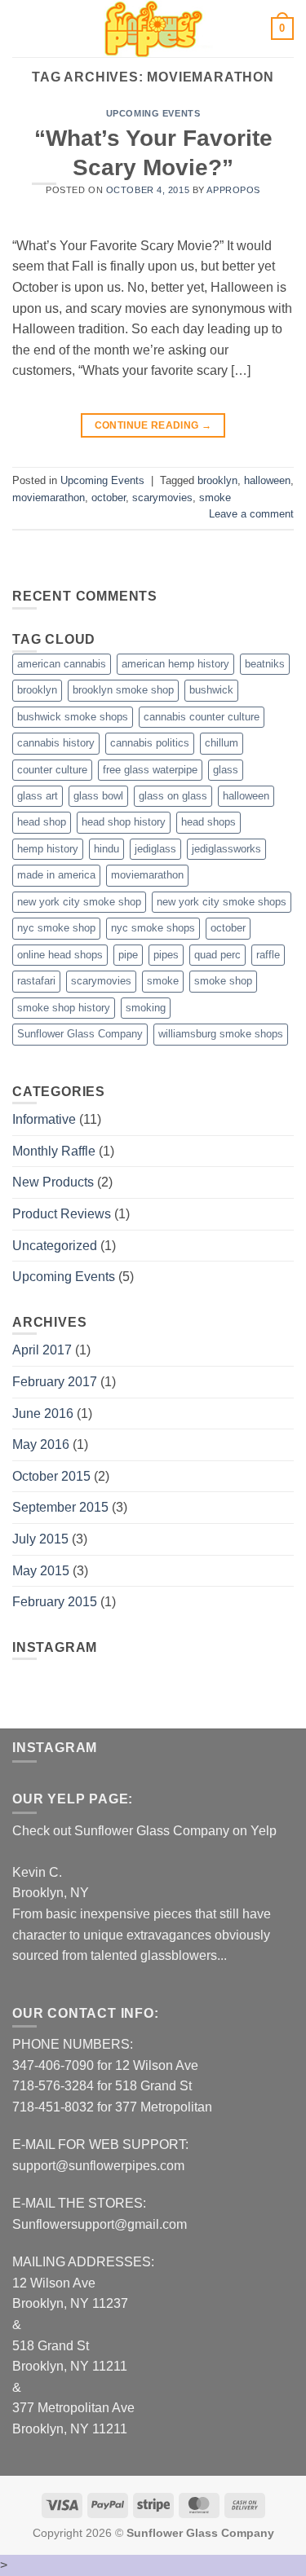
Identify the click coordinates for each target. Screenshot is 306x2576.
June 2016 (43, 1413)
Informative (44, 1119)
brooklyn (217, 480)
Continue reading (153, 425)
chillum (222, 743)
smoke (215, 498)
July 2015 (40, 1539)
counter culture (52, 770)
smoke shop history (64, 1008)
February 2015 (55, 1602)
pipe (128, 955)
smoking (146, 1008)
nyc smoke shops (153, 928)
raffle (268, 955)
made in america (56, 875)
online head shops (60, 955)
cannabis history (56, 743)
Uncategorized (55, 1246)
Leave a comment (251, 514)
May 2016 (41, 1444)
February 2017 (55, 1382)
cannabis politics (150, 743)
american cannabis (62, 664)
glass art (38, 796)
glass (226, 770)
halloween (267, 480)
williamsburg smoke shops (221, 1034)
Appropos (233, 190)
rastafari (36, 981)
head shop (42, 822)
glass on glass (173, 796)
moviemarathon (49, 498)
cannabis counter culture (202, 717)
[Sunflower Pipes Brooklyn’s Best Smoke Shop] (153, 29)
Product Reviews (62, 1214)
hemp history (48, 849)
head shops (208, 822)
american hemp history (175, 664)
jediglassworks (226, 849)
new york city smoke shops (222, 902)
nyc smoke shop (56, 928)
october (109, 498)
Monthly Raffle (54, 1151)
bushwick (211, 690)
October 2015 (51, 1476)
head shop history (124, 822)
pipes (166, 955)
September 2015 (60, 1507)
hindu (106, 849)
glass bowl (98, 796)
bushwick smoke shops (73, 717)
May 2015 (41, 1571)
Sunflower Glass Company (80, 1034)
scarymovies (162, 498)
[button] (22, 28)
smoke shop (223, 981)
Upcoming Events (153, 113)
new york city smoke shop (79, 902)
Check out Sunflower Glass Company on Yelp (144, 1831)
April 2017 (42, 1350)
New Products (53, 1182)
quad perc (217, 955)
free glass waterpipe (150, 770)
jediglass (155, 849)
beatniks (265, 664)
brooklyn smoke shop (123, 690)
